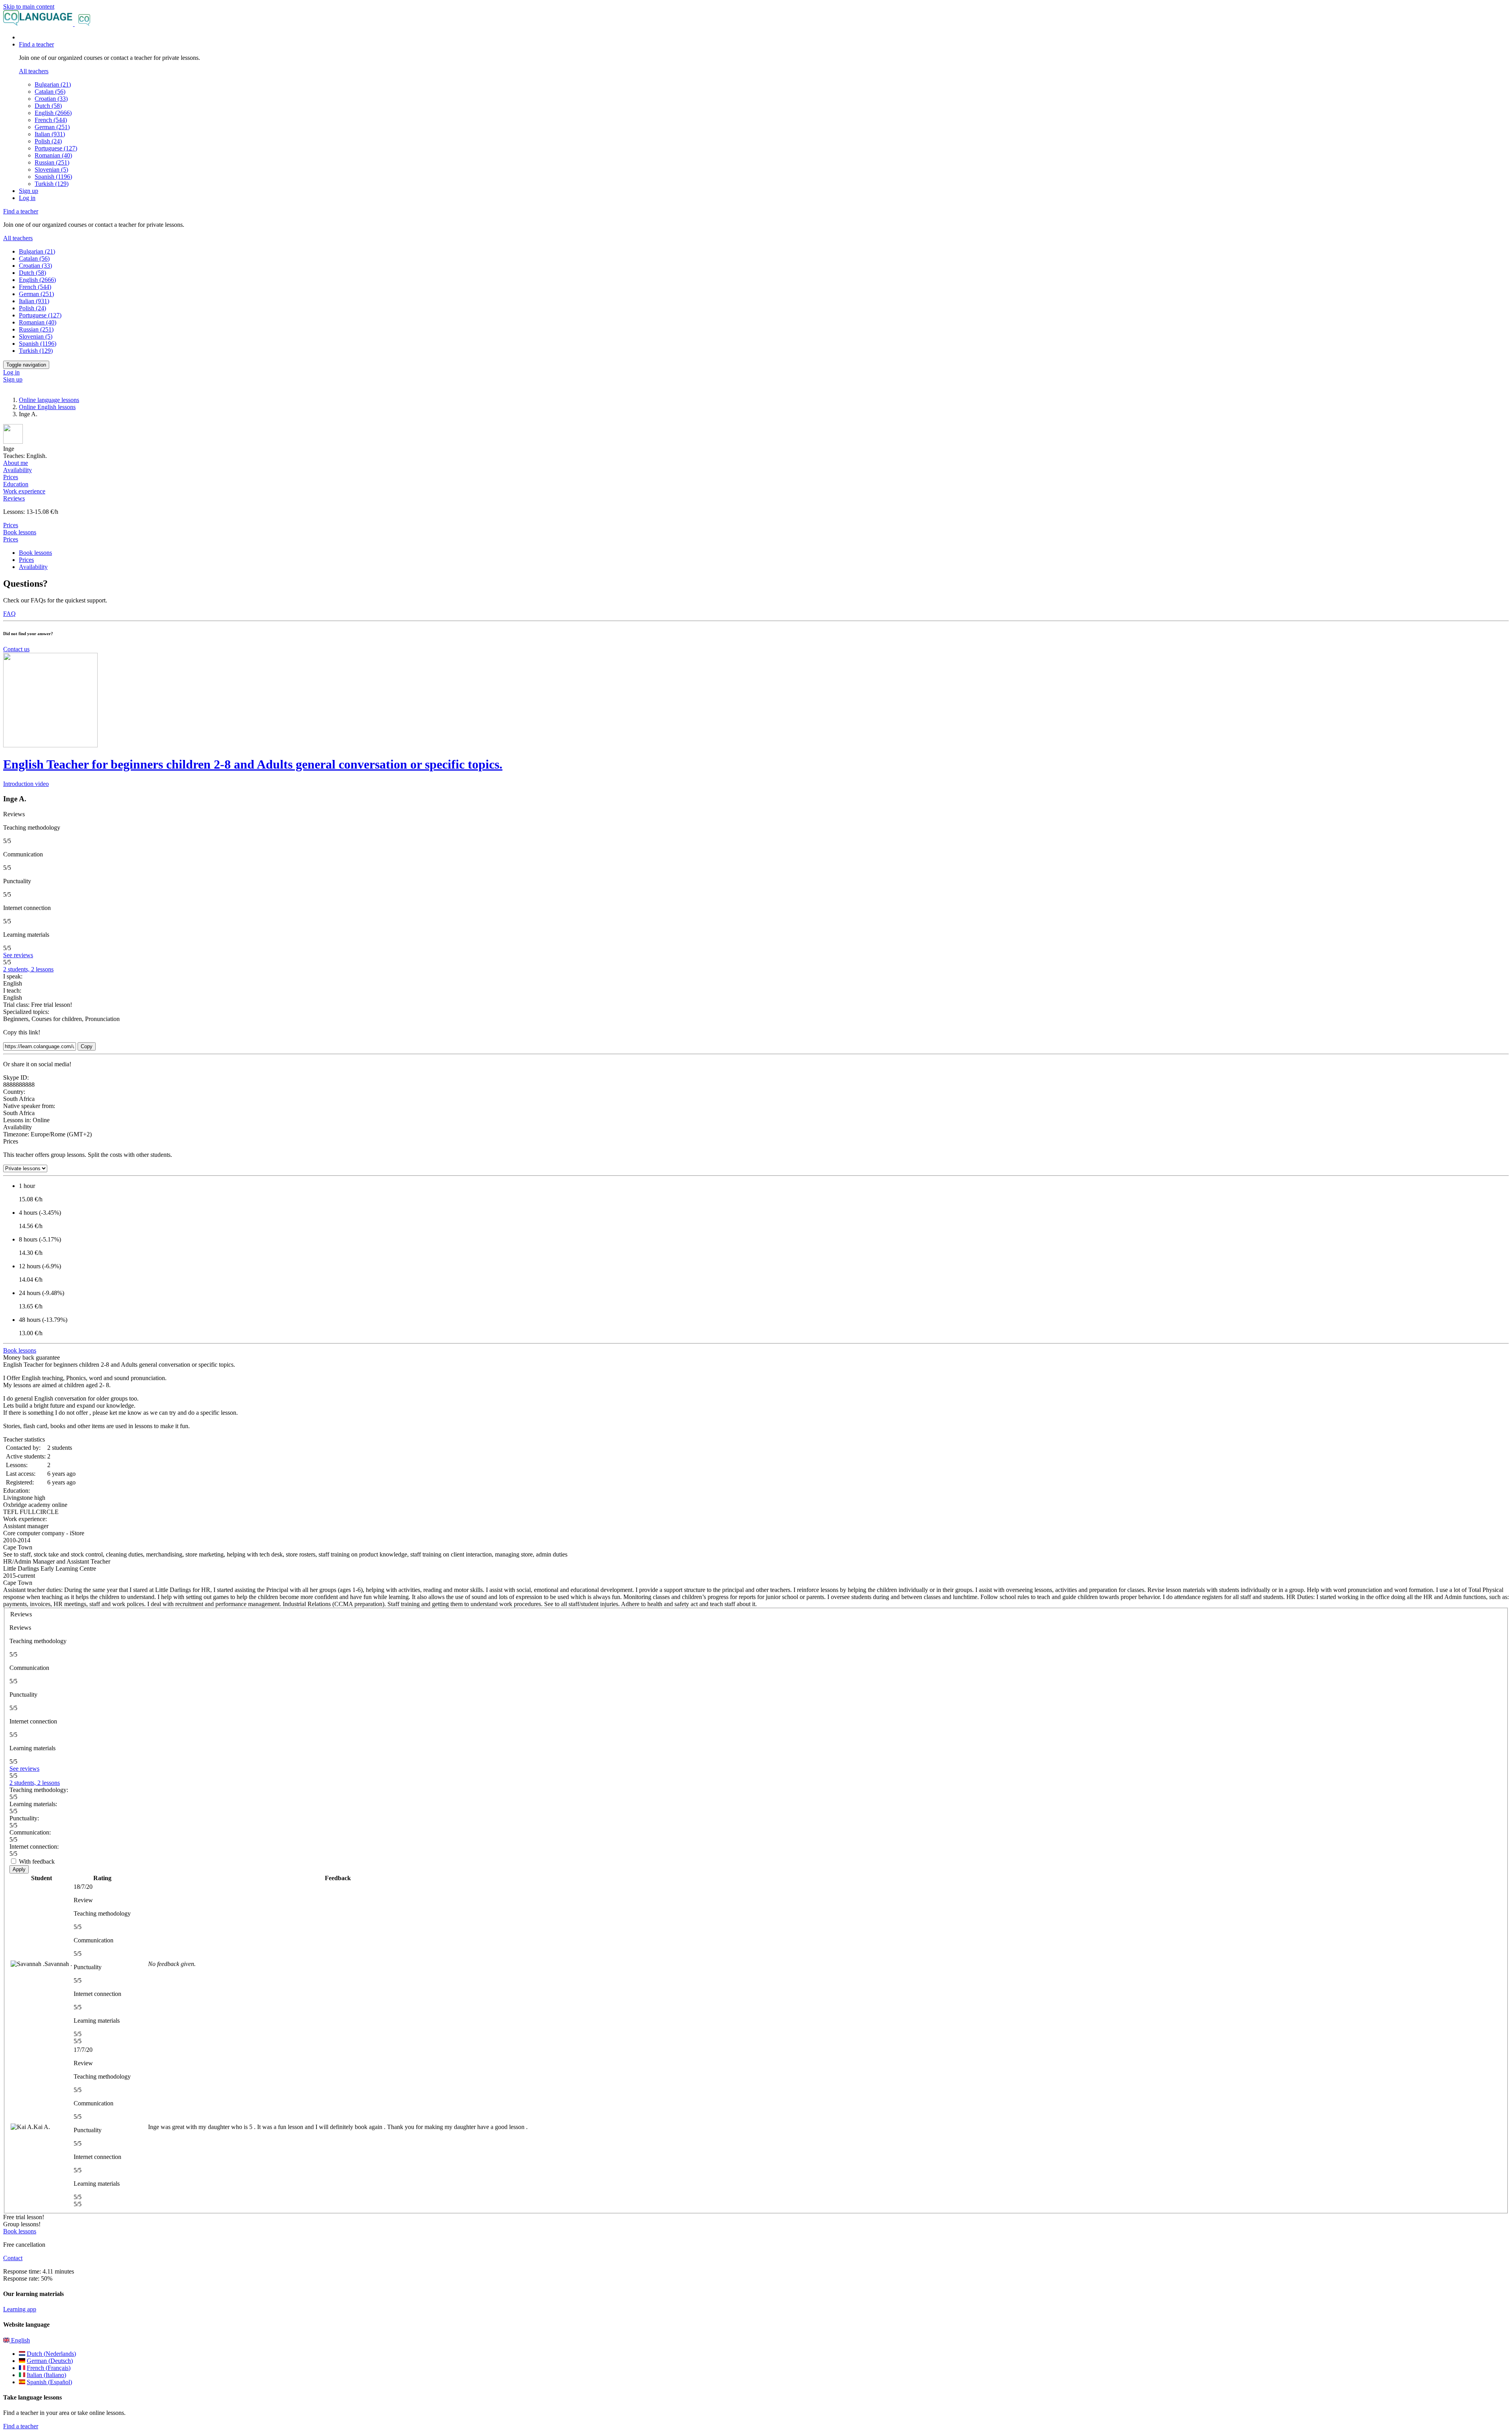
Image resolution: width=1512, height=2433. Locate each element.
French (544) (51, 120)
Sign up (29, 191)
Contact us (16, 649)
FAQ (9, 614)
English (20, 2340)
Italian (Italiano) (46, 2375)
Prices (11, 539)
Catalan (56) (50, 92)
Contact (13, 2258)
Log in (27, 198)
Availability (33, 567)
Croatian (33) (51, 99)
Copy (87, 1046)
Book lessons (20, 532)
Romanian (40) (53, 155)
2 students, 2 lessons (28, 969)
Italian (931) (50, 134)
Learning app (20, 2309)
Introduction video (26, 784)
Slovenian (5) (51, 170)
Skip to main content (29, 6)
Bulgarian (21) (53, 84)
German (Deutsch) (50, 2361)
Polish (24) (48, 141)
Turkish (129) (52, 184)
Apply (19, 1869)
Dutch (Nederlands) (51, 2354)
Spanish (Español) (49, 2382)
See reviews (18, 955)
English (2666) (53, 113)
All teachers (34, 71)
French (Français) (49, 2368)
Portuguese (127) (56, 148)
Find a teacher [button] (36, 44)
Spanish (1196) (53, 177)
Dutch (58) (48, 106)
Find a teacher (21, 2426)
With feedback (37, 1861)
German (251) (52, 127)
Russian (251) (52, 162)
